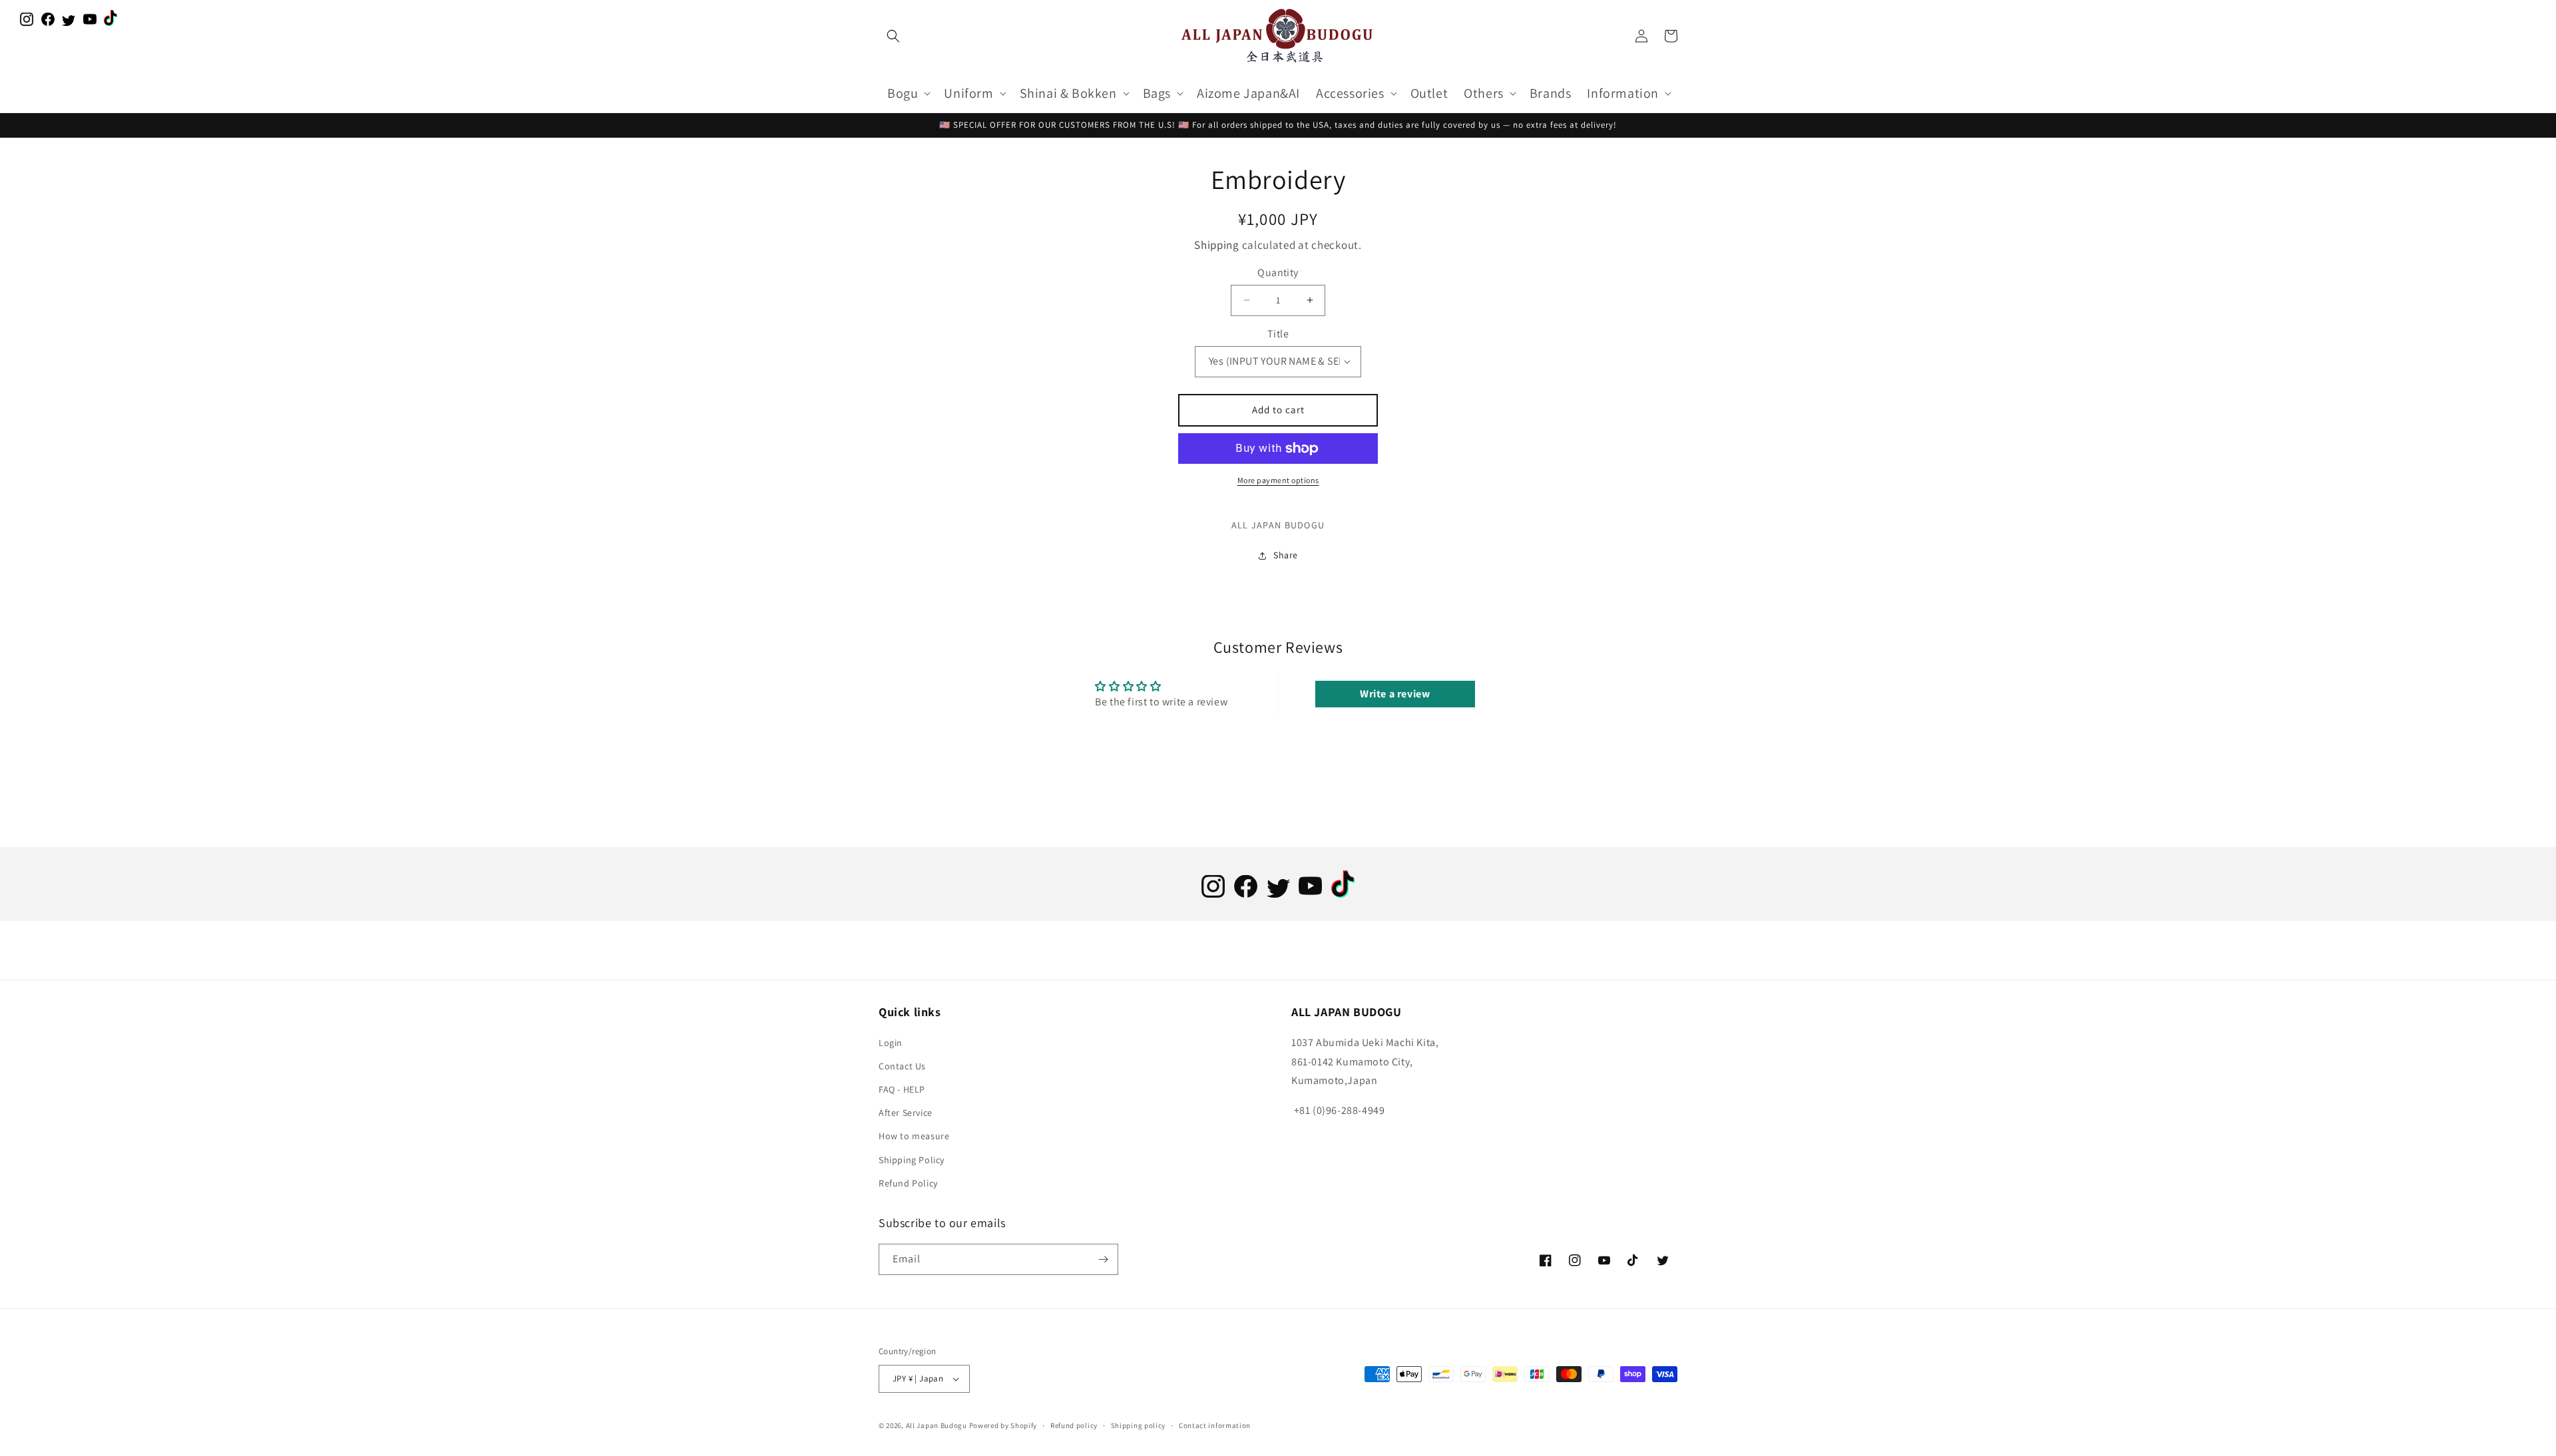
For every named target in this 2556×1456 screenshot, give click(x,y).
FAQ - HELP (902, 1089)
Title (1278, 334)
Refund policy (1074, 1425)
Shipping (1217, 245)
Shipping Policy (912, 1160)
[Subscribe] (1103, 1259)
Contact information (1215, 1425)
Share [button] (1286, 555)
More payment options (1278, 480)
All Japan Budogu (937, 1425)
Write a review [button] (1395, 694)
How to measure (914, 1136)
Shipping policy (1139, 1425)
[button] (893, 36)
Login (891, 1043)
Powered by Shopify (1003, 1425)
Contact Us (902, 1066)
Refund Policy (908, 1183)
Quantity (1278, 273)
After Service (906, 1113)
